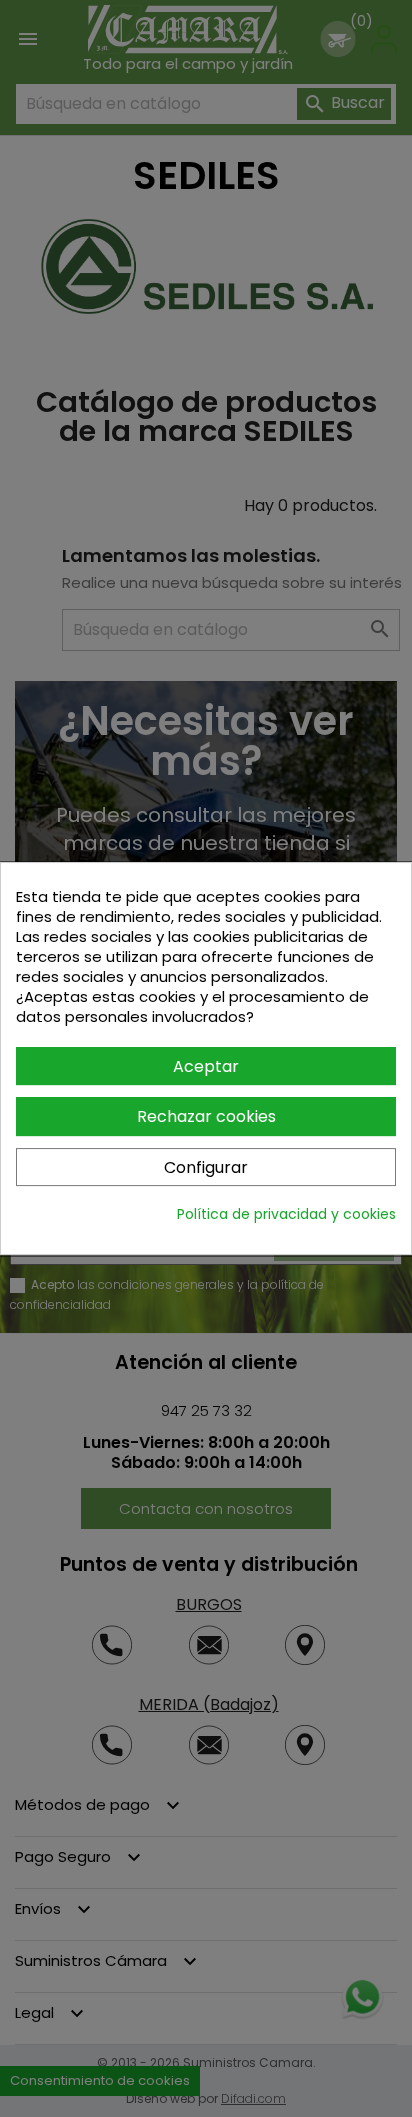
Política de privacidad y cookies (286, 1214)
